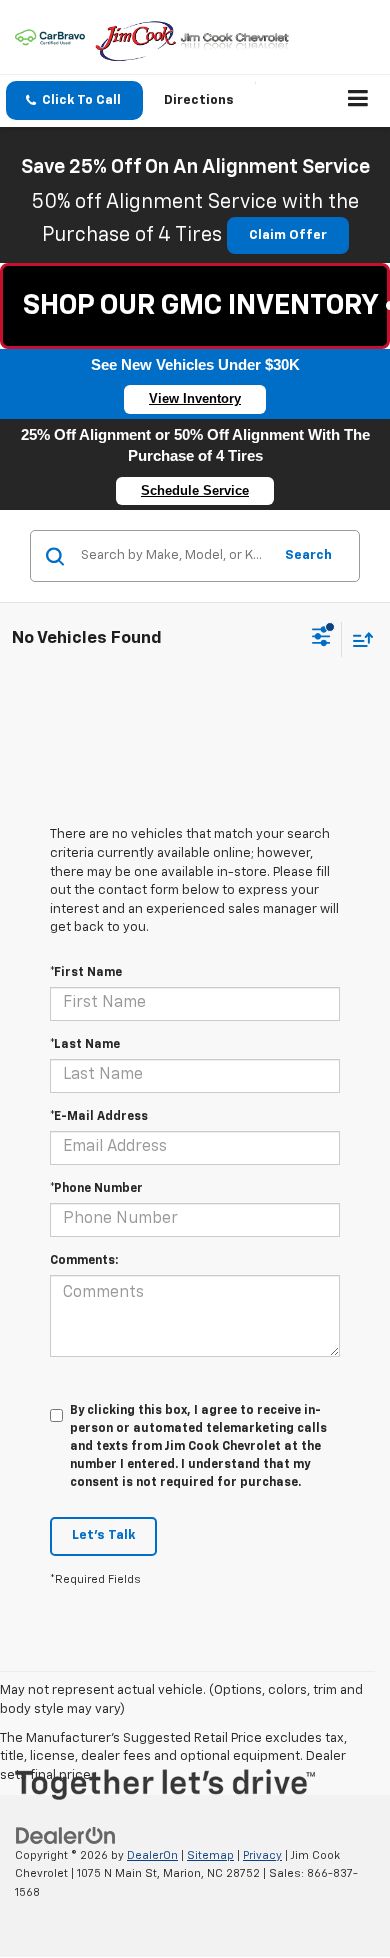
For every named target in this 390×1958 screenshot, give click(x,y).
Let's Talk (103, 1535)
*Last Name (85, 1045)
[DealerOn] (66, 1835)
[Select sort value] (358, 639)
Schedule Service (195, 490)
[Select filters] (321, 639)
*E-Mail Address (99, 1117)
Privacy (262, 1855)
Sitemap (210, 1855)
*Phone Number (96, 1189)
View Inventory (195, 398)
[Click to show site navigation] (358, 101)
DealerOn (152, 1855)
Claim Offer (288, 235)
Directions (199, 100)
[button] (74, 100)
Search (308, 555)
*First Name (86, 973)
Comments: (84, 1261)
